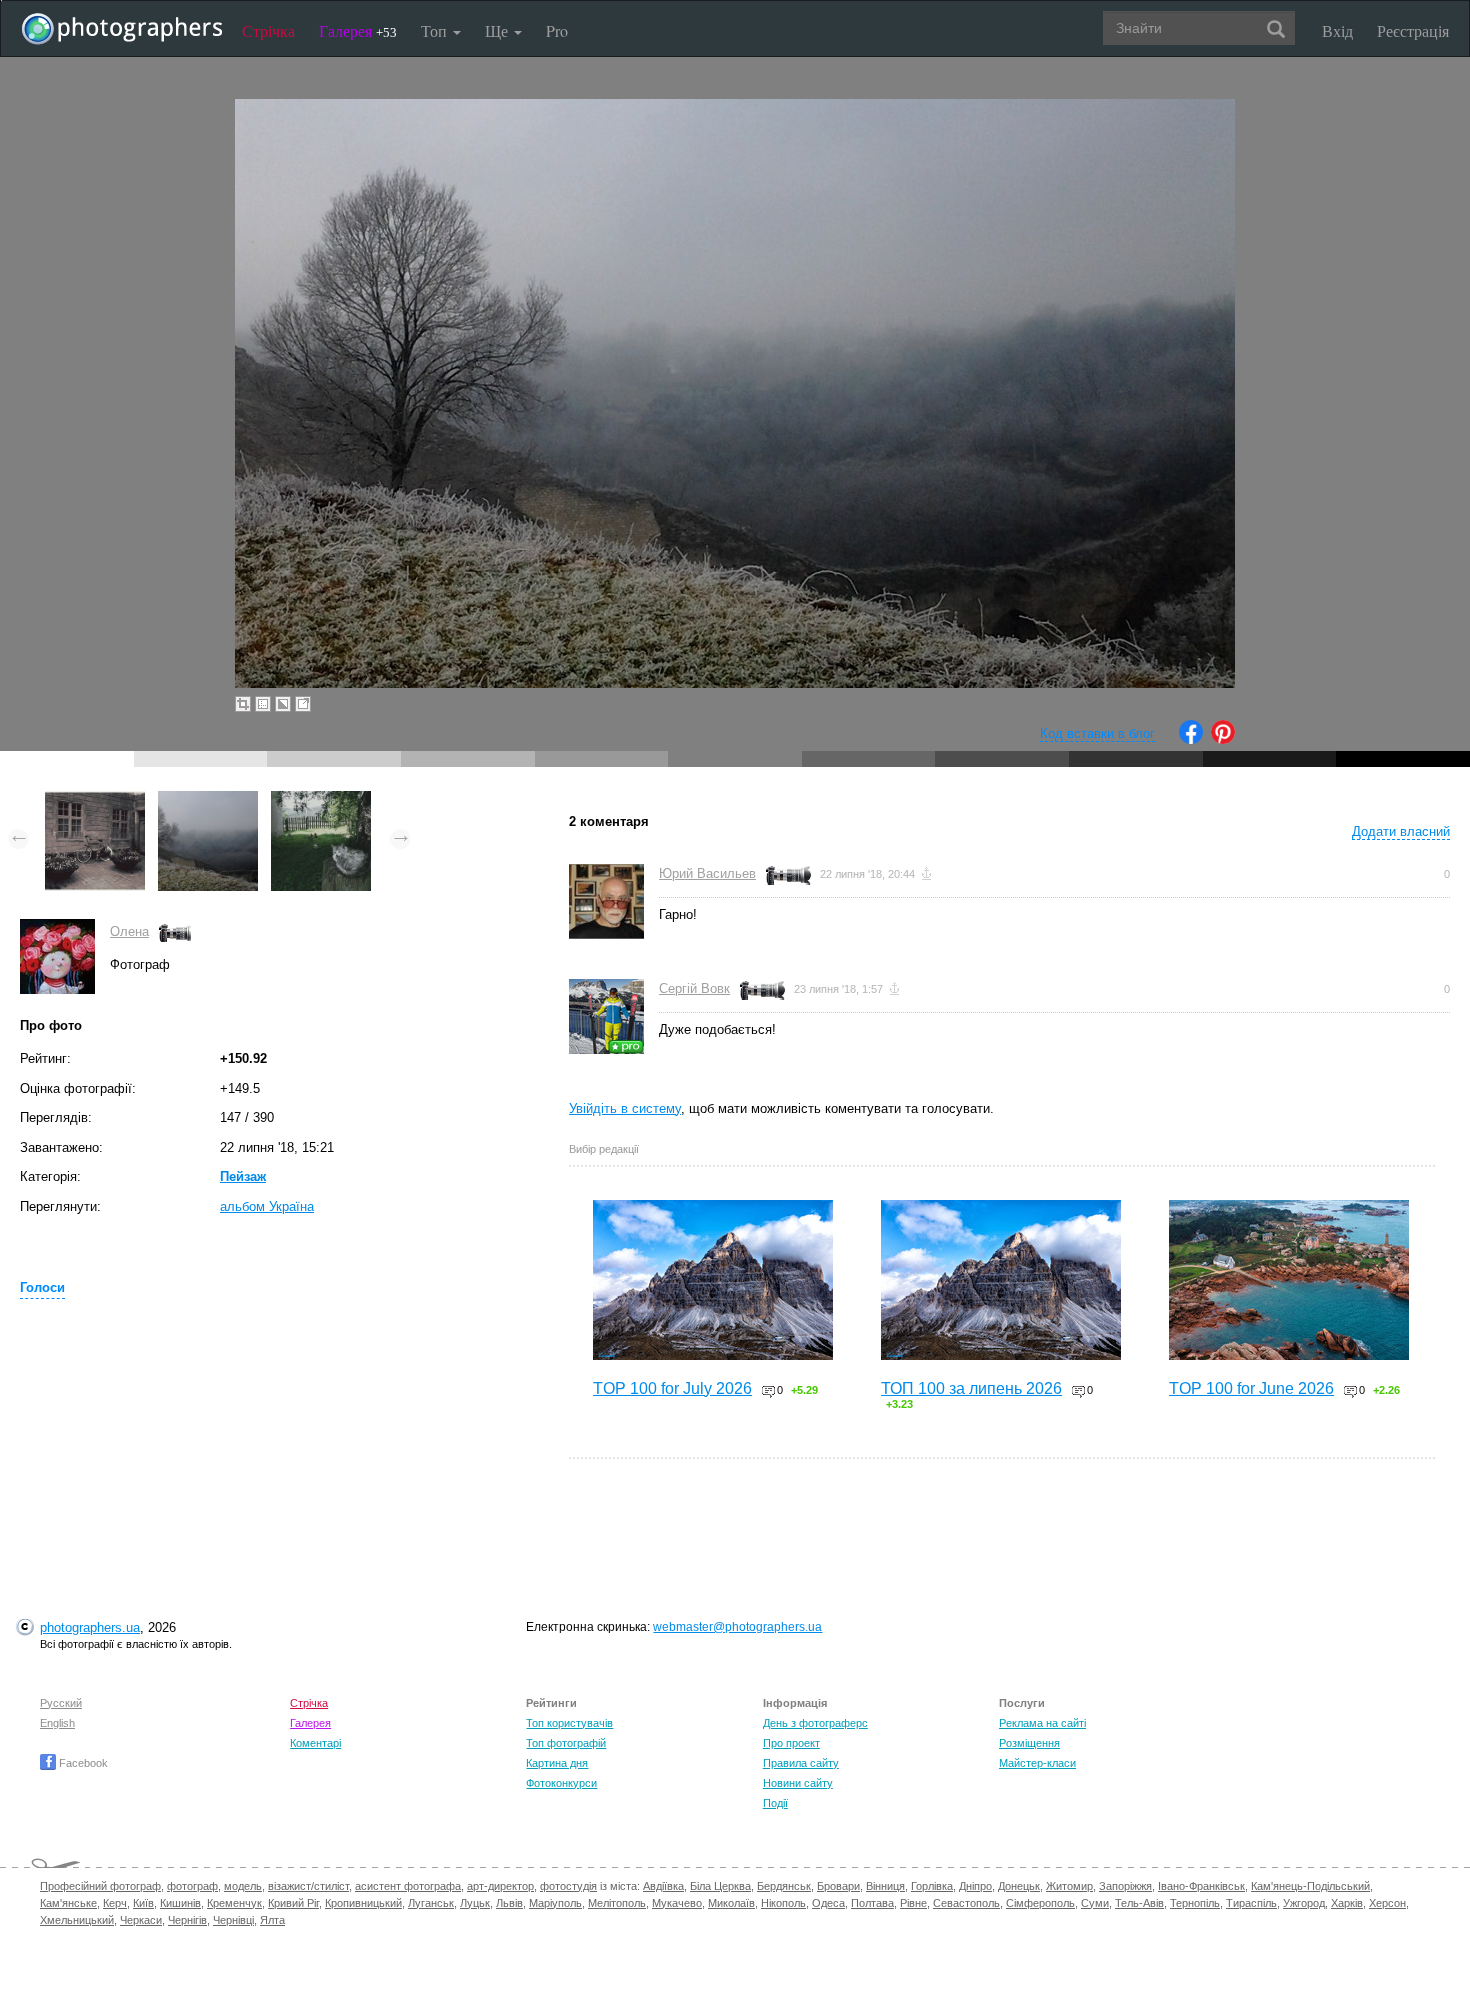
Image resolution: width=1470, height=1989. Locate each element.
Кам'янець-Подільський (1310, 1886)
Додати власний (1401, 831)
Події (775, 1803)
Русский (61, 1703)
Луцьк (475, 1903)
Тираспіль (1251, 1903)
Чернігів (187, 1920)
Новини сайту (798, 1783)
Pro (557, 30)
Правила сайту (801, 1763)
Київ (143, 1903)
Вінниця (885, 1886)
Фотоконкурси (561, 1783)
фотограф (192, 1886)
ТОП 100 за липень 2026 (971, 1388)
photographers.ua (90, 1627)
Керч (115, 1903)
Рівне (913, 1903)
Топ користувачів (569, 1723)
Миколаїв (731, 1903)
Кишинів (180, 1903)
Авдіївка (663, 1886)
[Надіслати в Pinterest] (1223, 739)
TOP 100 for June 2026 (1251, 1388)
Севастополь (966, 1903)
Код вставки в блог (1097, 733)
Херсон (1387, 1903)
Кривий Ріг (293, 1903)
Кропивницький (363, 1903)
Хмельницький (77, 1920)
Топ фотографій (566, 1743)
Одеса (828, 1903)
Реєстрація (1413, 30)
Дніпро (975, 1886)
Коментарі (315, 1743)
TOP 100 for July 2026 (672, 1388)
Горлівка (932, 1886)
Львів (509, 1903)
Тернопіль (1195, 1903)
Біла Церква (720, 1886)
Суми (1095, 1903)
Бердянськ (784, 1886)
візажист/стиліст (308, 1886)
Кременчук (234, 1903)
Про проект (791, 1743)
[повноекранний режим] (303, 704)
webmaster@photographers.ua (737, 1627)
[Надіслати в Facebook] (1191, 739)
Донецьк (1019, 1886)
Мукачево (677, 1903)
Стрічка (268, 30)
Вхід (1337, 30)
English (57, 1723)
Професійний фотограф (100, 1886)
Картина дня (557, 1763)
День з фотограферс (815, 1723)
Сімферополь (1040, 1903)
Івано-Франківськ (1201, 1886)
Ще (498, 30)
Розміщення (1029, 1743)
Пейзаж (243, 1176)
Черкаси (141, 1920)
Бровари (838, 1886)
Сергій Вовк (694, 988)
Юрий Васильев (707, 873)
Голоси (42, 1287)
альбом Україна (267, 1206)
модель (243, 1886)
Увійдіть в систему (625, 1108)
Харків (1347, 1903)
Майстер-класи (1037, 1763)
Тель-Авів (1139, 1903)
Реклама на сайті (1042, 1723)
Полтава (872, 1903)
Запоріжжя (1125, 1886)
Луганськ (431, 1903)
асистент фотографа (408, 1886)
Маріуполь (555, 1903)
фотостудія (568, 1886)
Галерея (358, 30)
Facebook (82, 1763)
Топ (436, 30)
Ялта (272, 1920)
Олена (129, 931)
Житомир (1069, 1886)
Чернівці (233, 1920)
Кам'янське (68, 1903)
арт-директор (500, 1886)
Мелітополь (617, 1903)
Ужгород (1304, 1903)
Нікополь (783, 1903)
